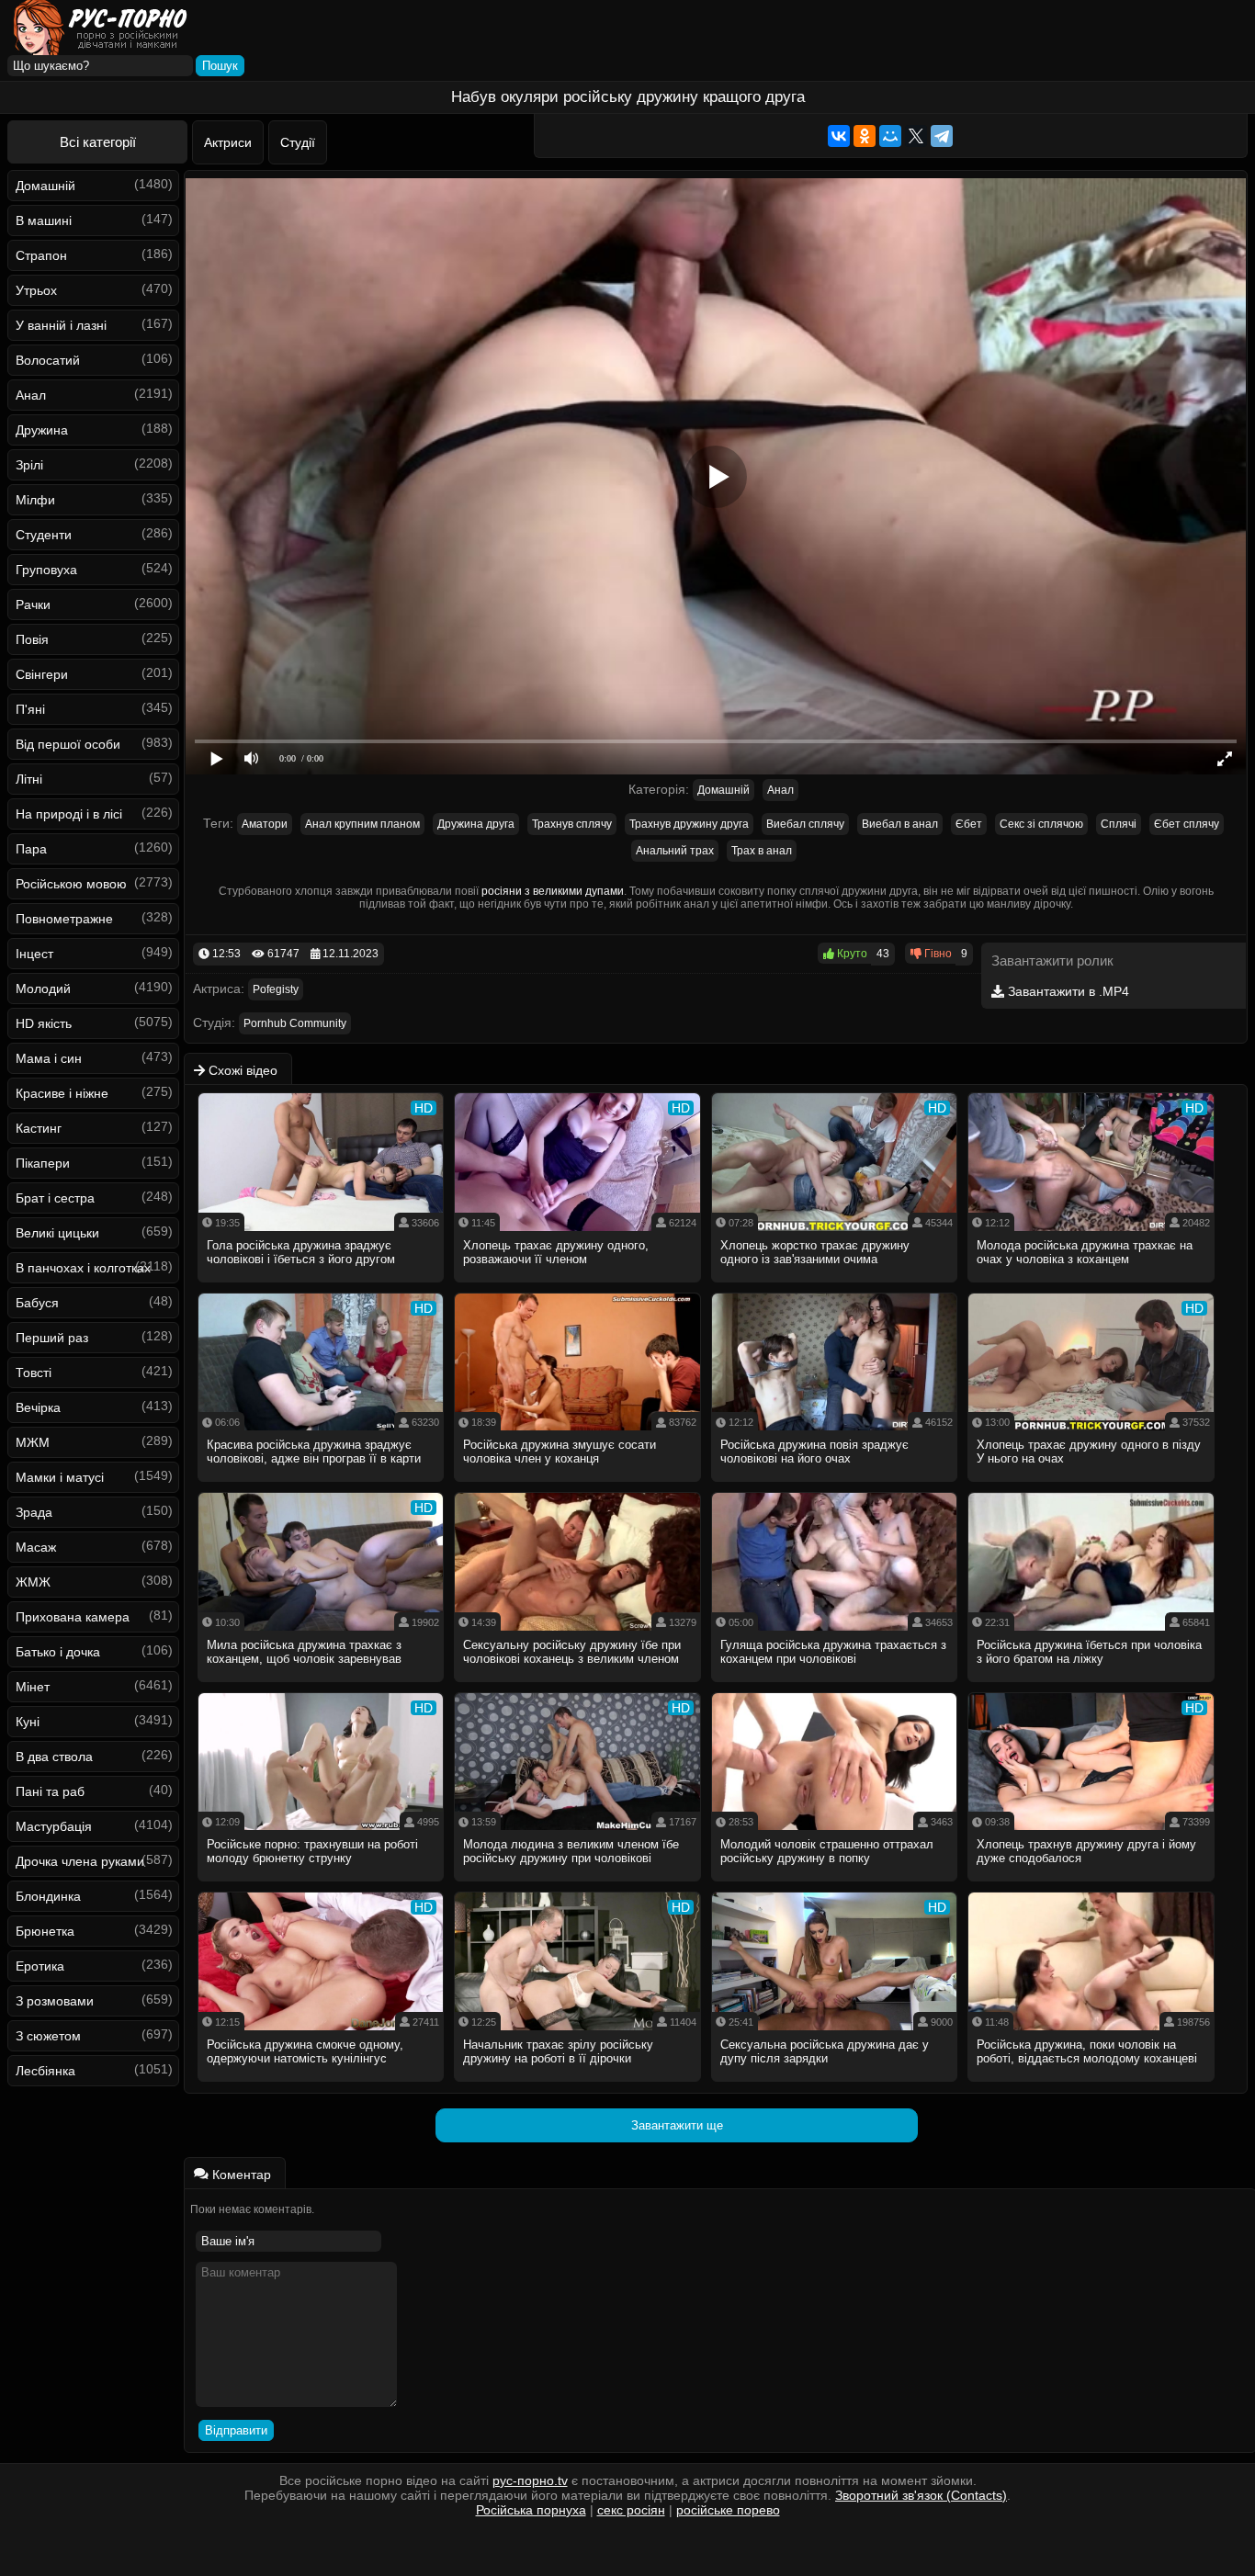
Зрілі (29, 465)
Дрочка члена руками (80, 1861)
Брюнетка (45, 1931)
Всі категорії (98, 142)
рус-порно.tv (530, 2480)
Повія (32, 639)
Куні (28, 1722)
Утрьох (36, 290)
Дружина (42, 430)
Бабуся (37, 1303)
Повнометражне (64, 919)
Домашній (45, 186)
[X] (916, 136)
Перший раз (52, 1338)
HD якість (44, 1023)
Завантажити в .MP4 (1067, 991)
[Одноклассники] (865, 136)
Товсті (34, 1373)
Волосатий (48, 360)
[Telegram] (942, 136)
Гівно (937, 954)
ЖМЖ (33, 1582)
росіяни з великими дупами (553, 891)
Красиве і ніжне (62, 1093)
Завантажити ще (677, 2125)
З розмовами (55, 2001)
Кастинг (39, 1128)
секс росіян (631, 2510)
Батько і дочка (58, 1652)
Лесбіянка (45, 2071)
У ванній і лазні (61, 325)
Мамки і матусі (60, 1477)
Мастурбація (54, 1826)
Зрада (34, 1512)
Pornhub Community (295, 1023)
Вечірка (38, 1407)
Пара (31, 849)
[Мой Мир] (890, 136)
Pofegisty (276, 989)
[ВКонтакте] (839, 136)
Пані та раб (50, 1791)
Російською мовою (71, 884)
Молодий (43, 989)
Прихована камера (73, 1617)
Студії (298, 142)
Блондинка (48, 1896)
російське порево (728, 2510)
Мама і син (49, 1058)
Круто (851, 954)
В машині (44, 220)
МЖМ (33, 1442)
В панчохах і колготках (83, 1268)
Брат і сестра (55, 1198)
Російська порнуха (531, 2510)
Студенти (44, 535)
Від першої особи (68, 744)
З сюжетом (48, 2036)
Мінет (33, 1687)
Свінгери (42, 674)
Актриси (228, 142)
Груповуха (46, 570)
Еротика (40, 1966)
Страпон (41, 255)
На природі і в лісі (69, 814)
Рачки (33, 604)
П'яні (30, 709)
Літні (29, 779)
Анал (31, 395)
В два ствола (54, 1757)
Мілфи (35, 500)
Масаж (36, 1547)
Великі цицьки (57, 1233)
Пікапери (43, 1163)
